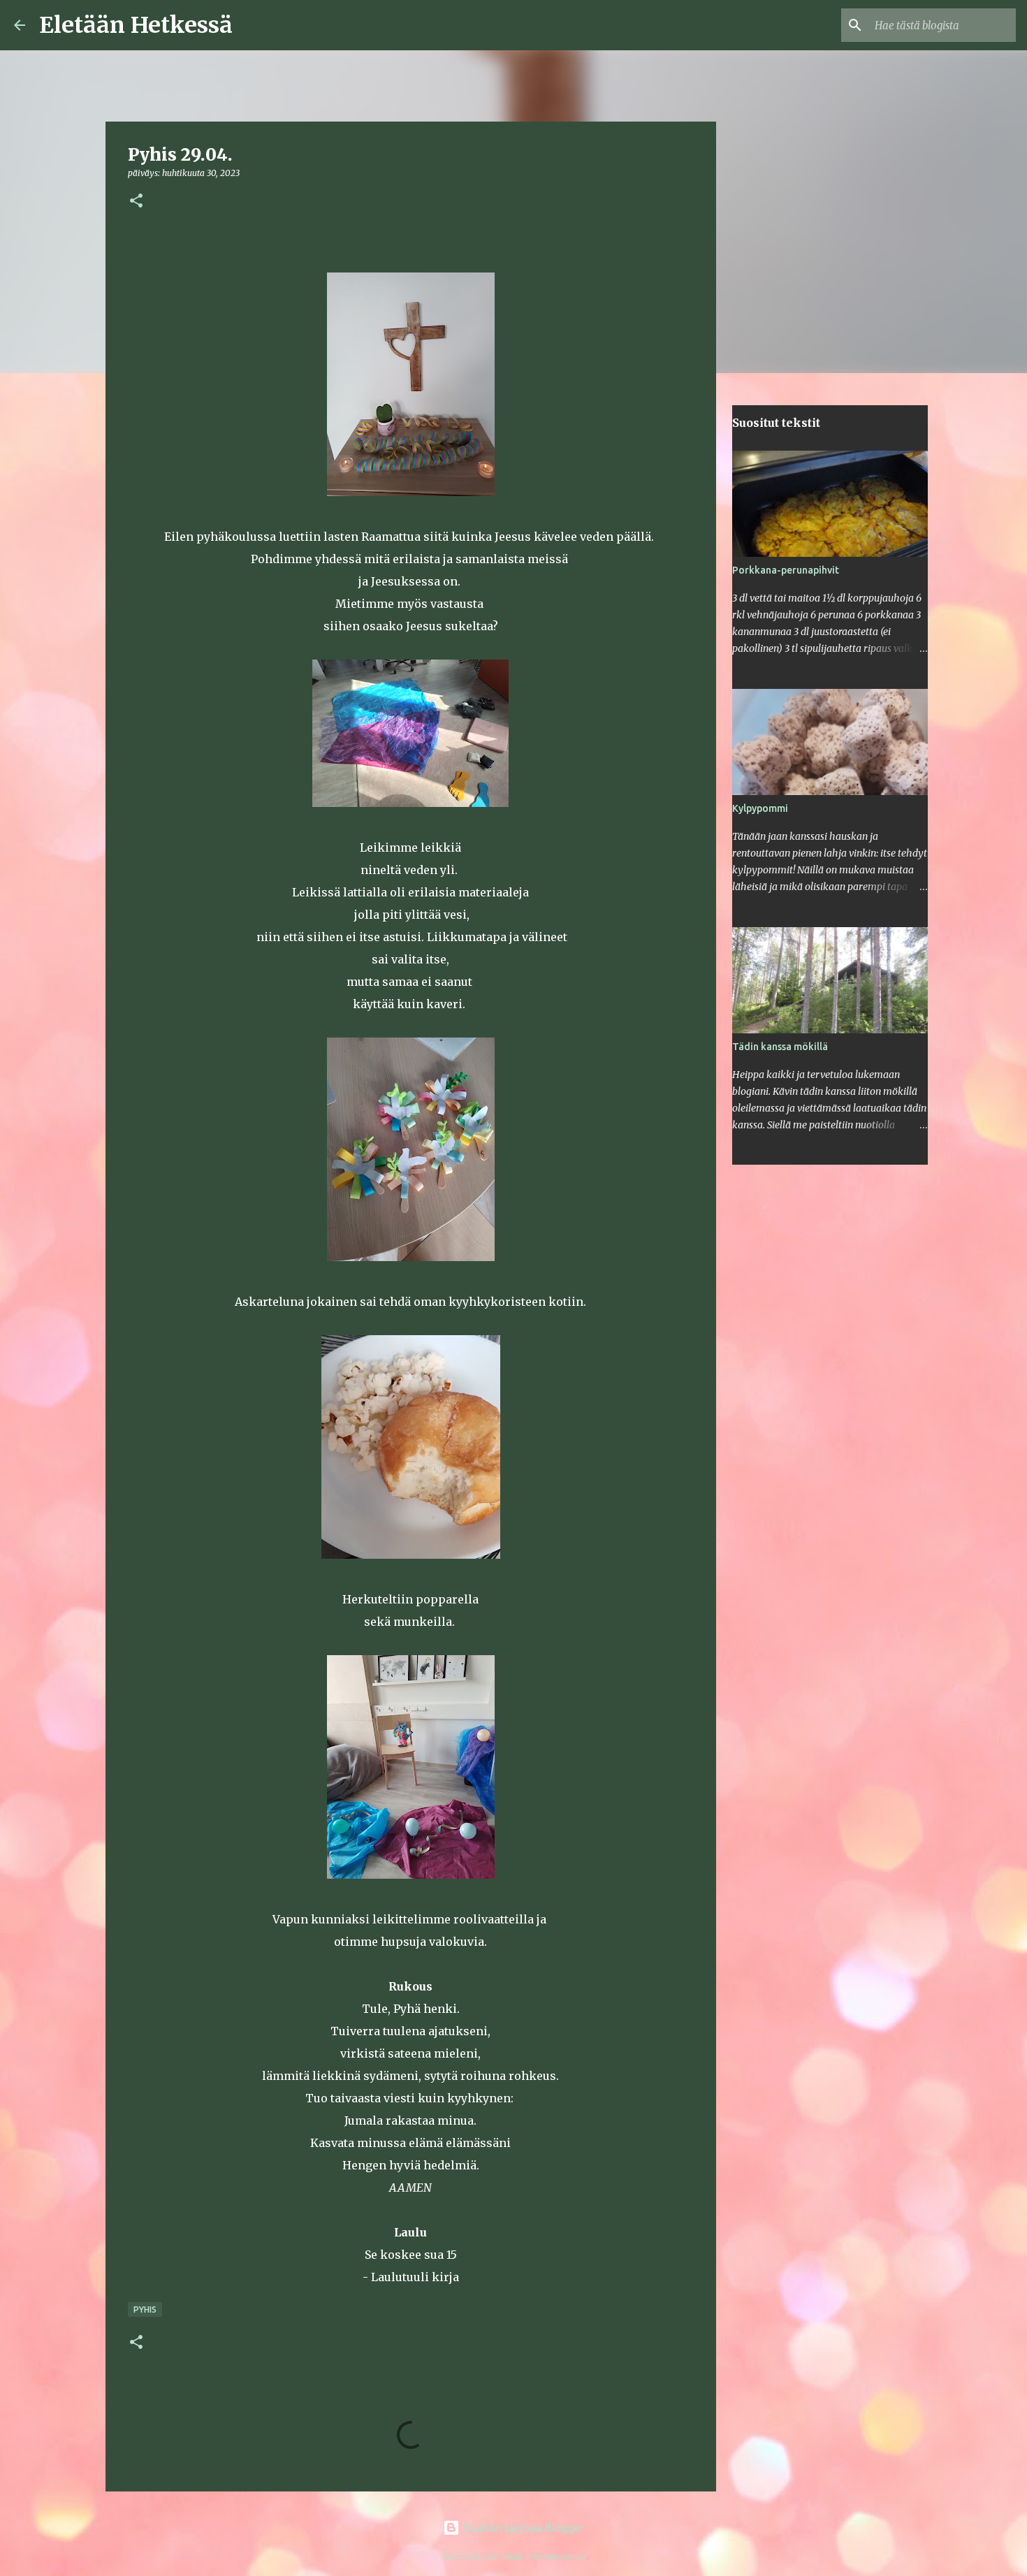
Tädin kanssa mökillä (780, 1047)
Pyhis (145, 2309)
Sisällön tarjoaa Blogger (522, 2528)
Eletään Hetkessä (136, 25)
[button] (136, 202)
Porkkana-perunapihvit (786, 570)
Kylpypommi (760, 808)
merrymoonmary (556, 2556)
